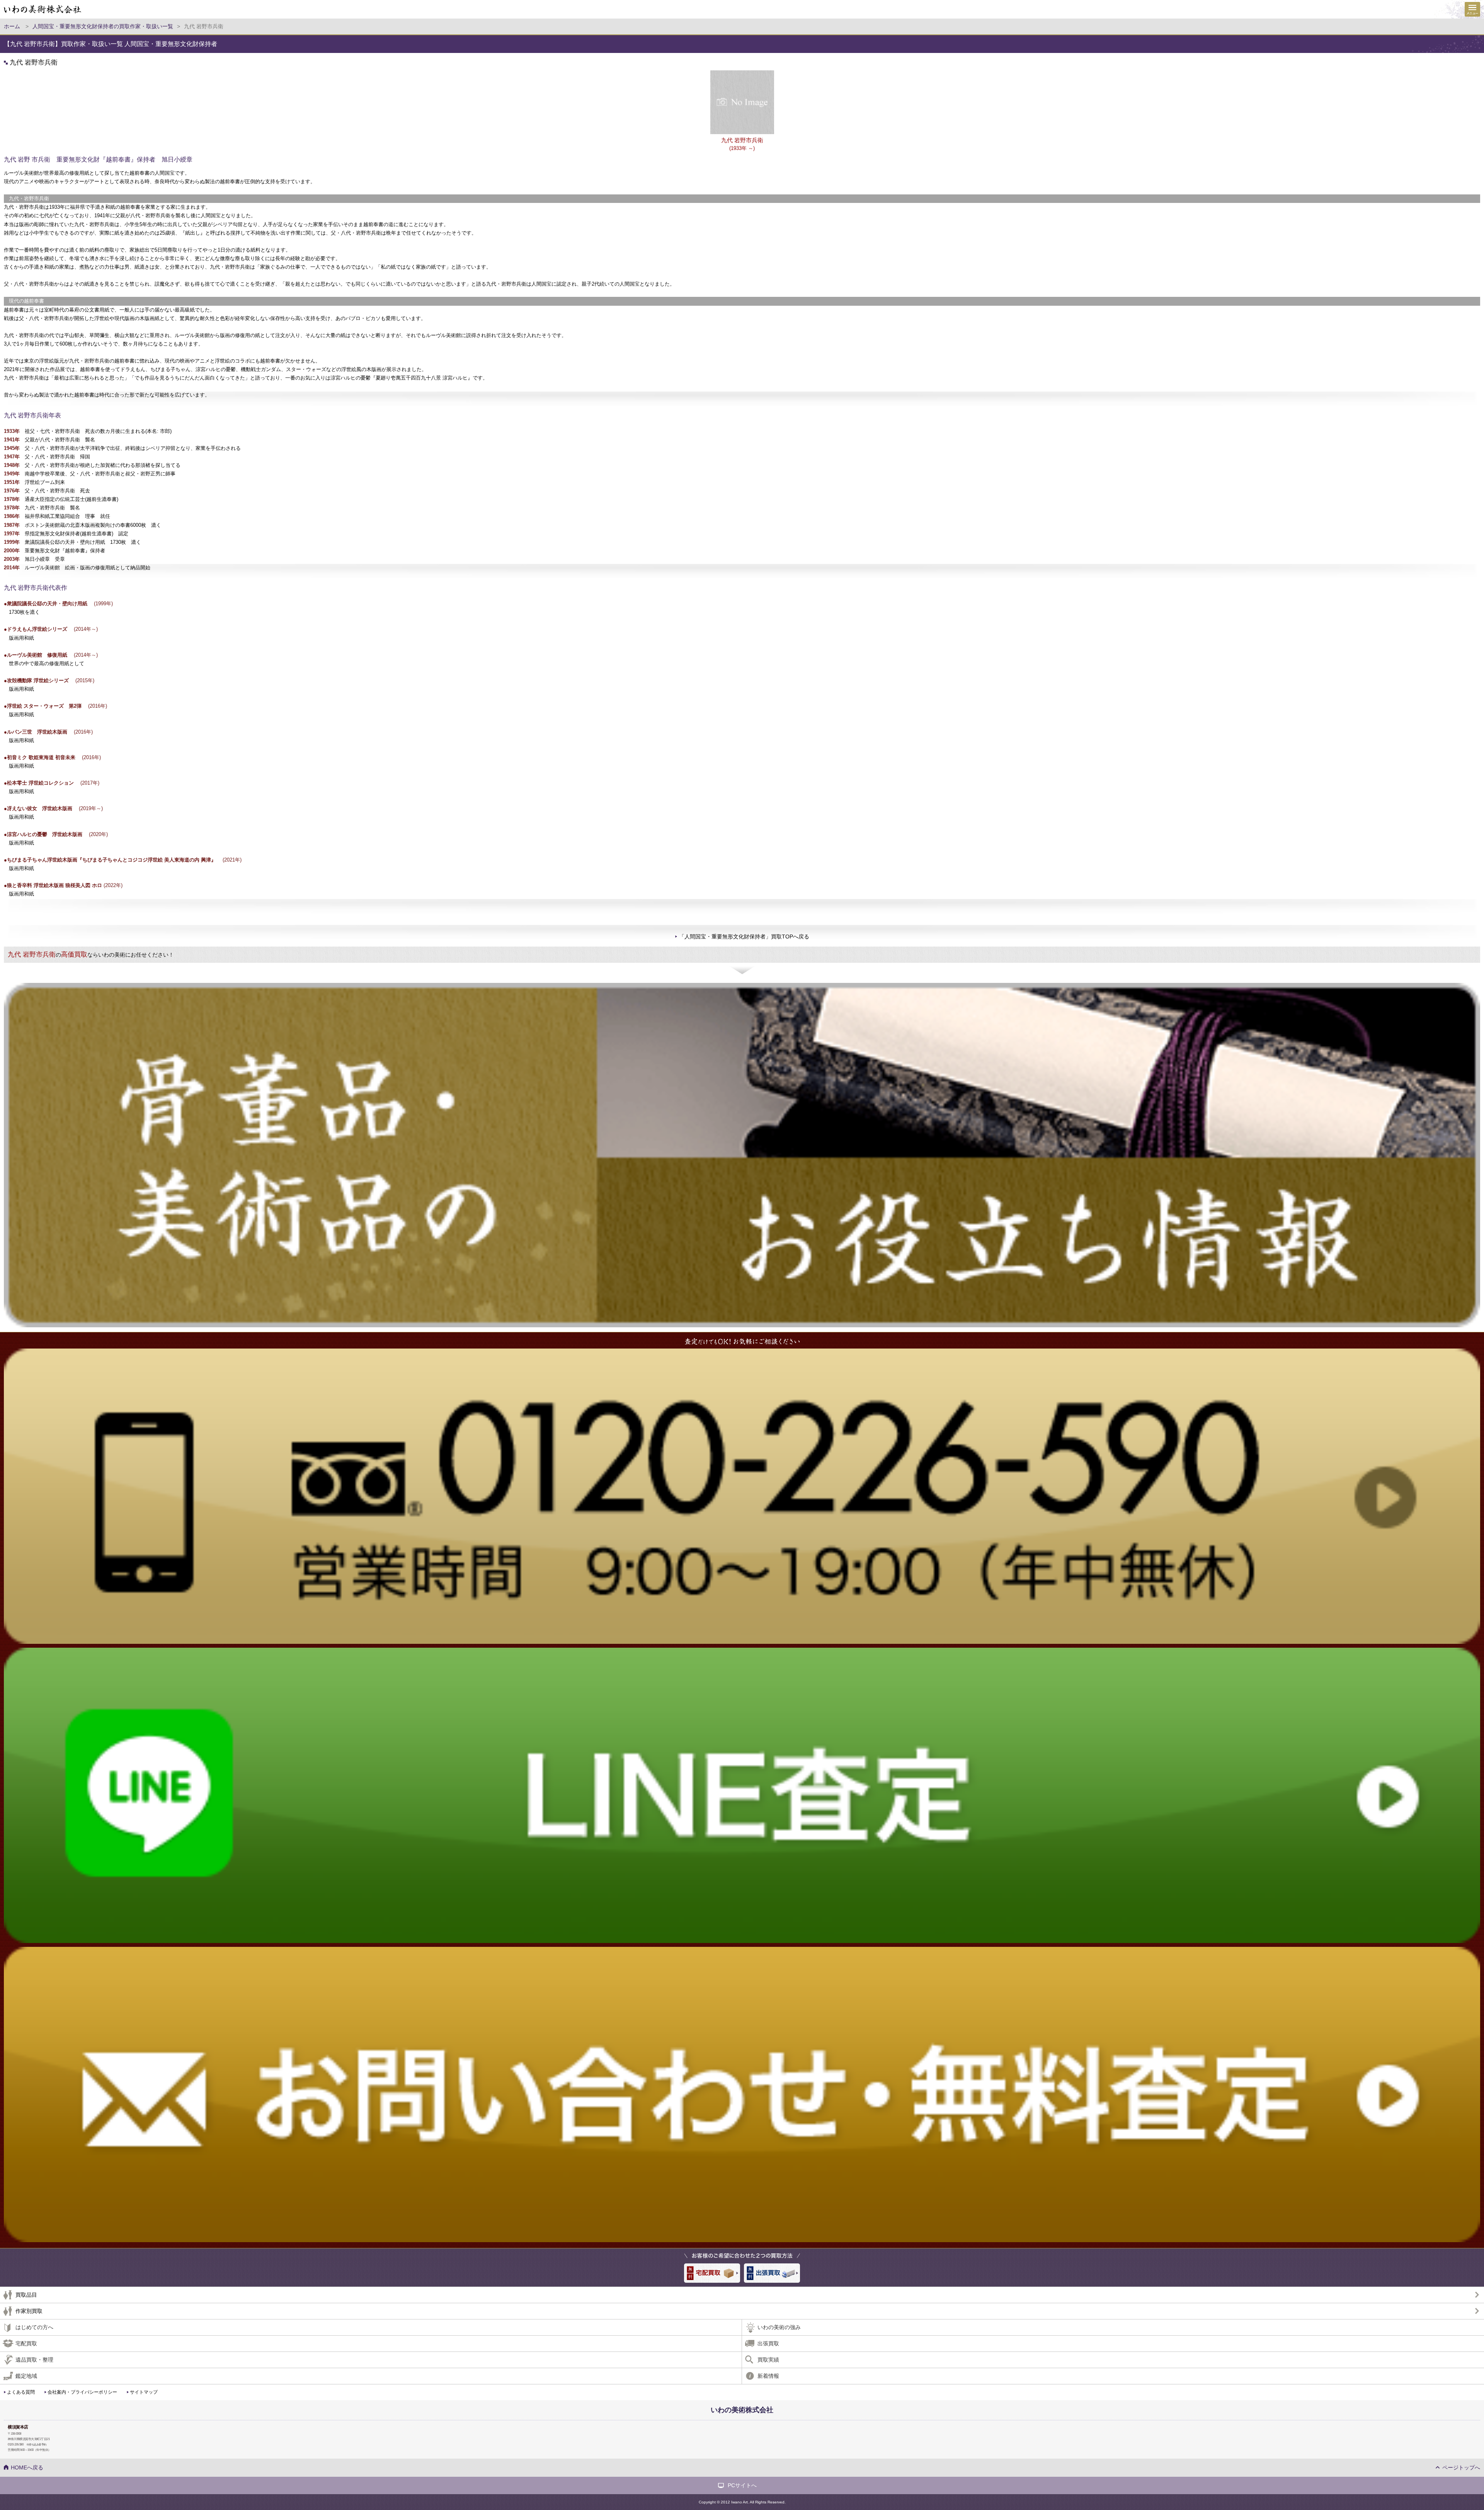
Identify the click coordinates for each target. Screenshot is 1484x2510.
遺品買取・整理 (34, 2360)
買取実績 (768, 2360)
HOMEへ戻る (27, 2467)
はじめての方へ (34, 2327)
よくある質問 (21, 2392)
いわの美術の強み (779, 2327)
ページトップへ (1461, 2467)
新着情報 (768, 2376)
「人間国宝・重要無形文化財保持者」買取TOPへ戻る (744, 937)
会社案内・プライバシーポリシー (82, 2392)
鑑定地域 (26, 2376)
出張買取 (768, 2343)
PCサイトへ (742, 2485)
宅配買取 (26, 2343)
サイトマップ (144, 2392)
